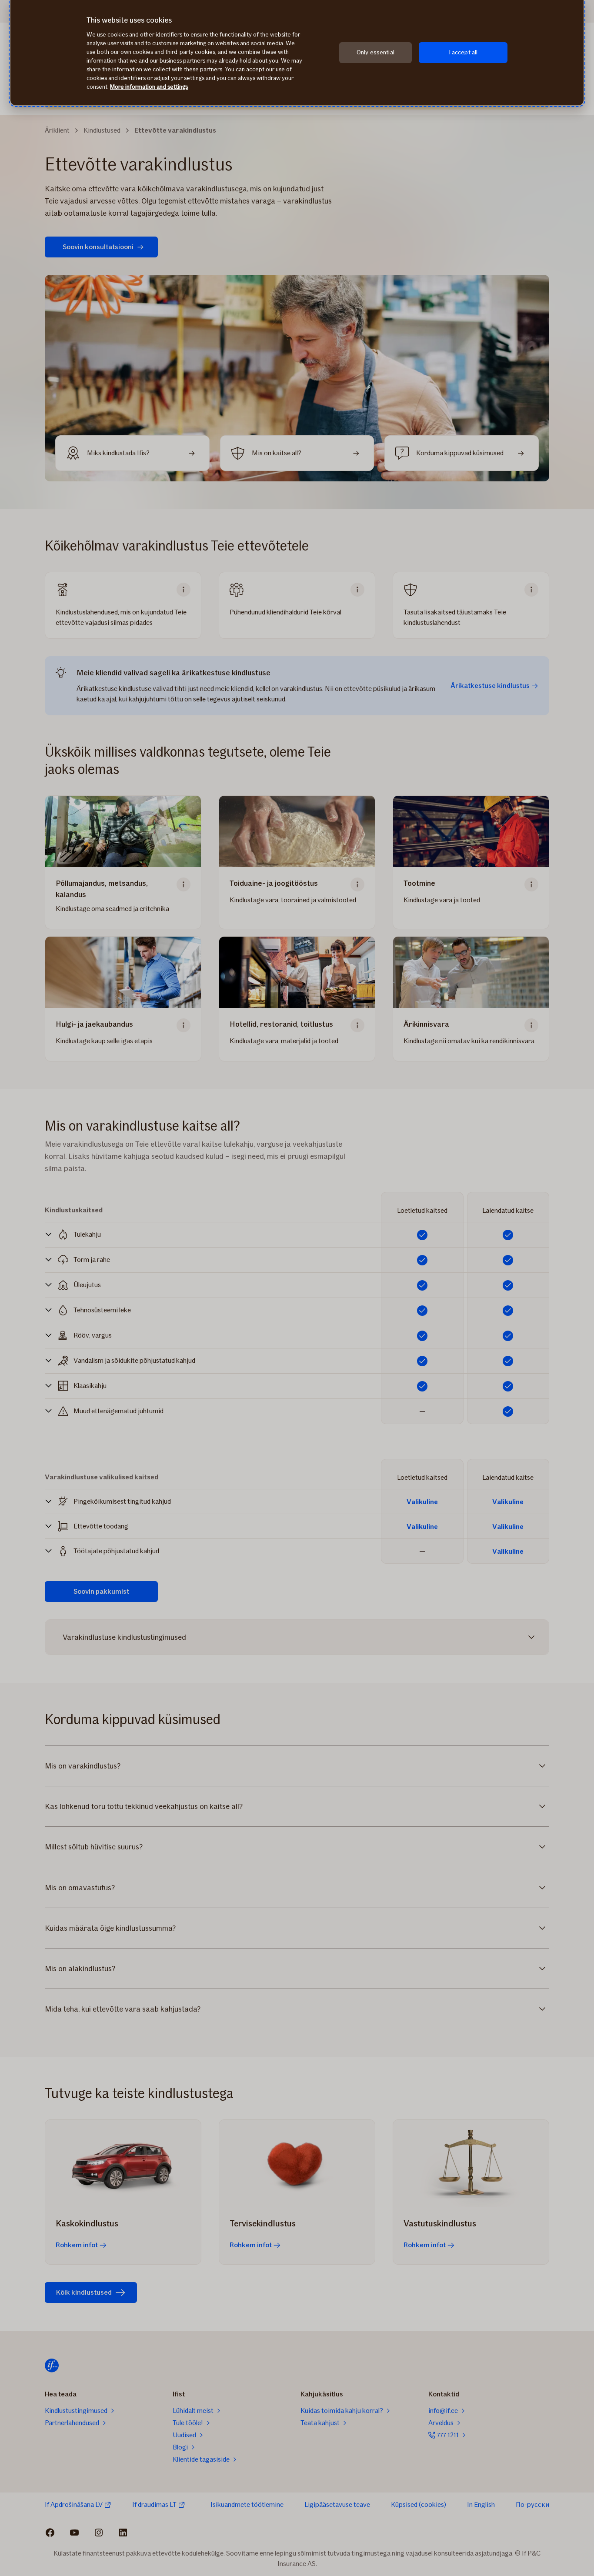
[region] (297, 53)
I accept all (463, 52)
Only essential (375, 52)
